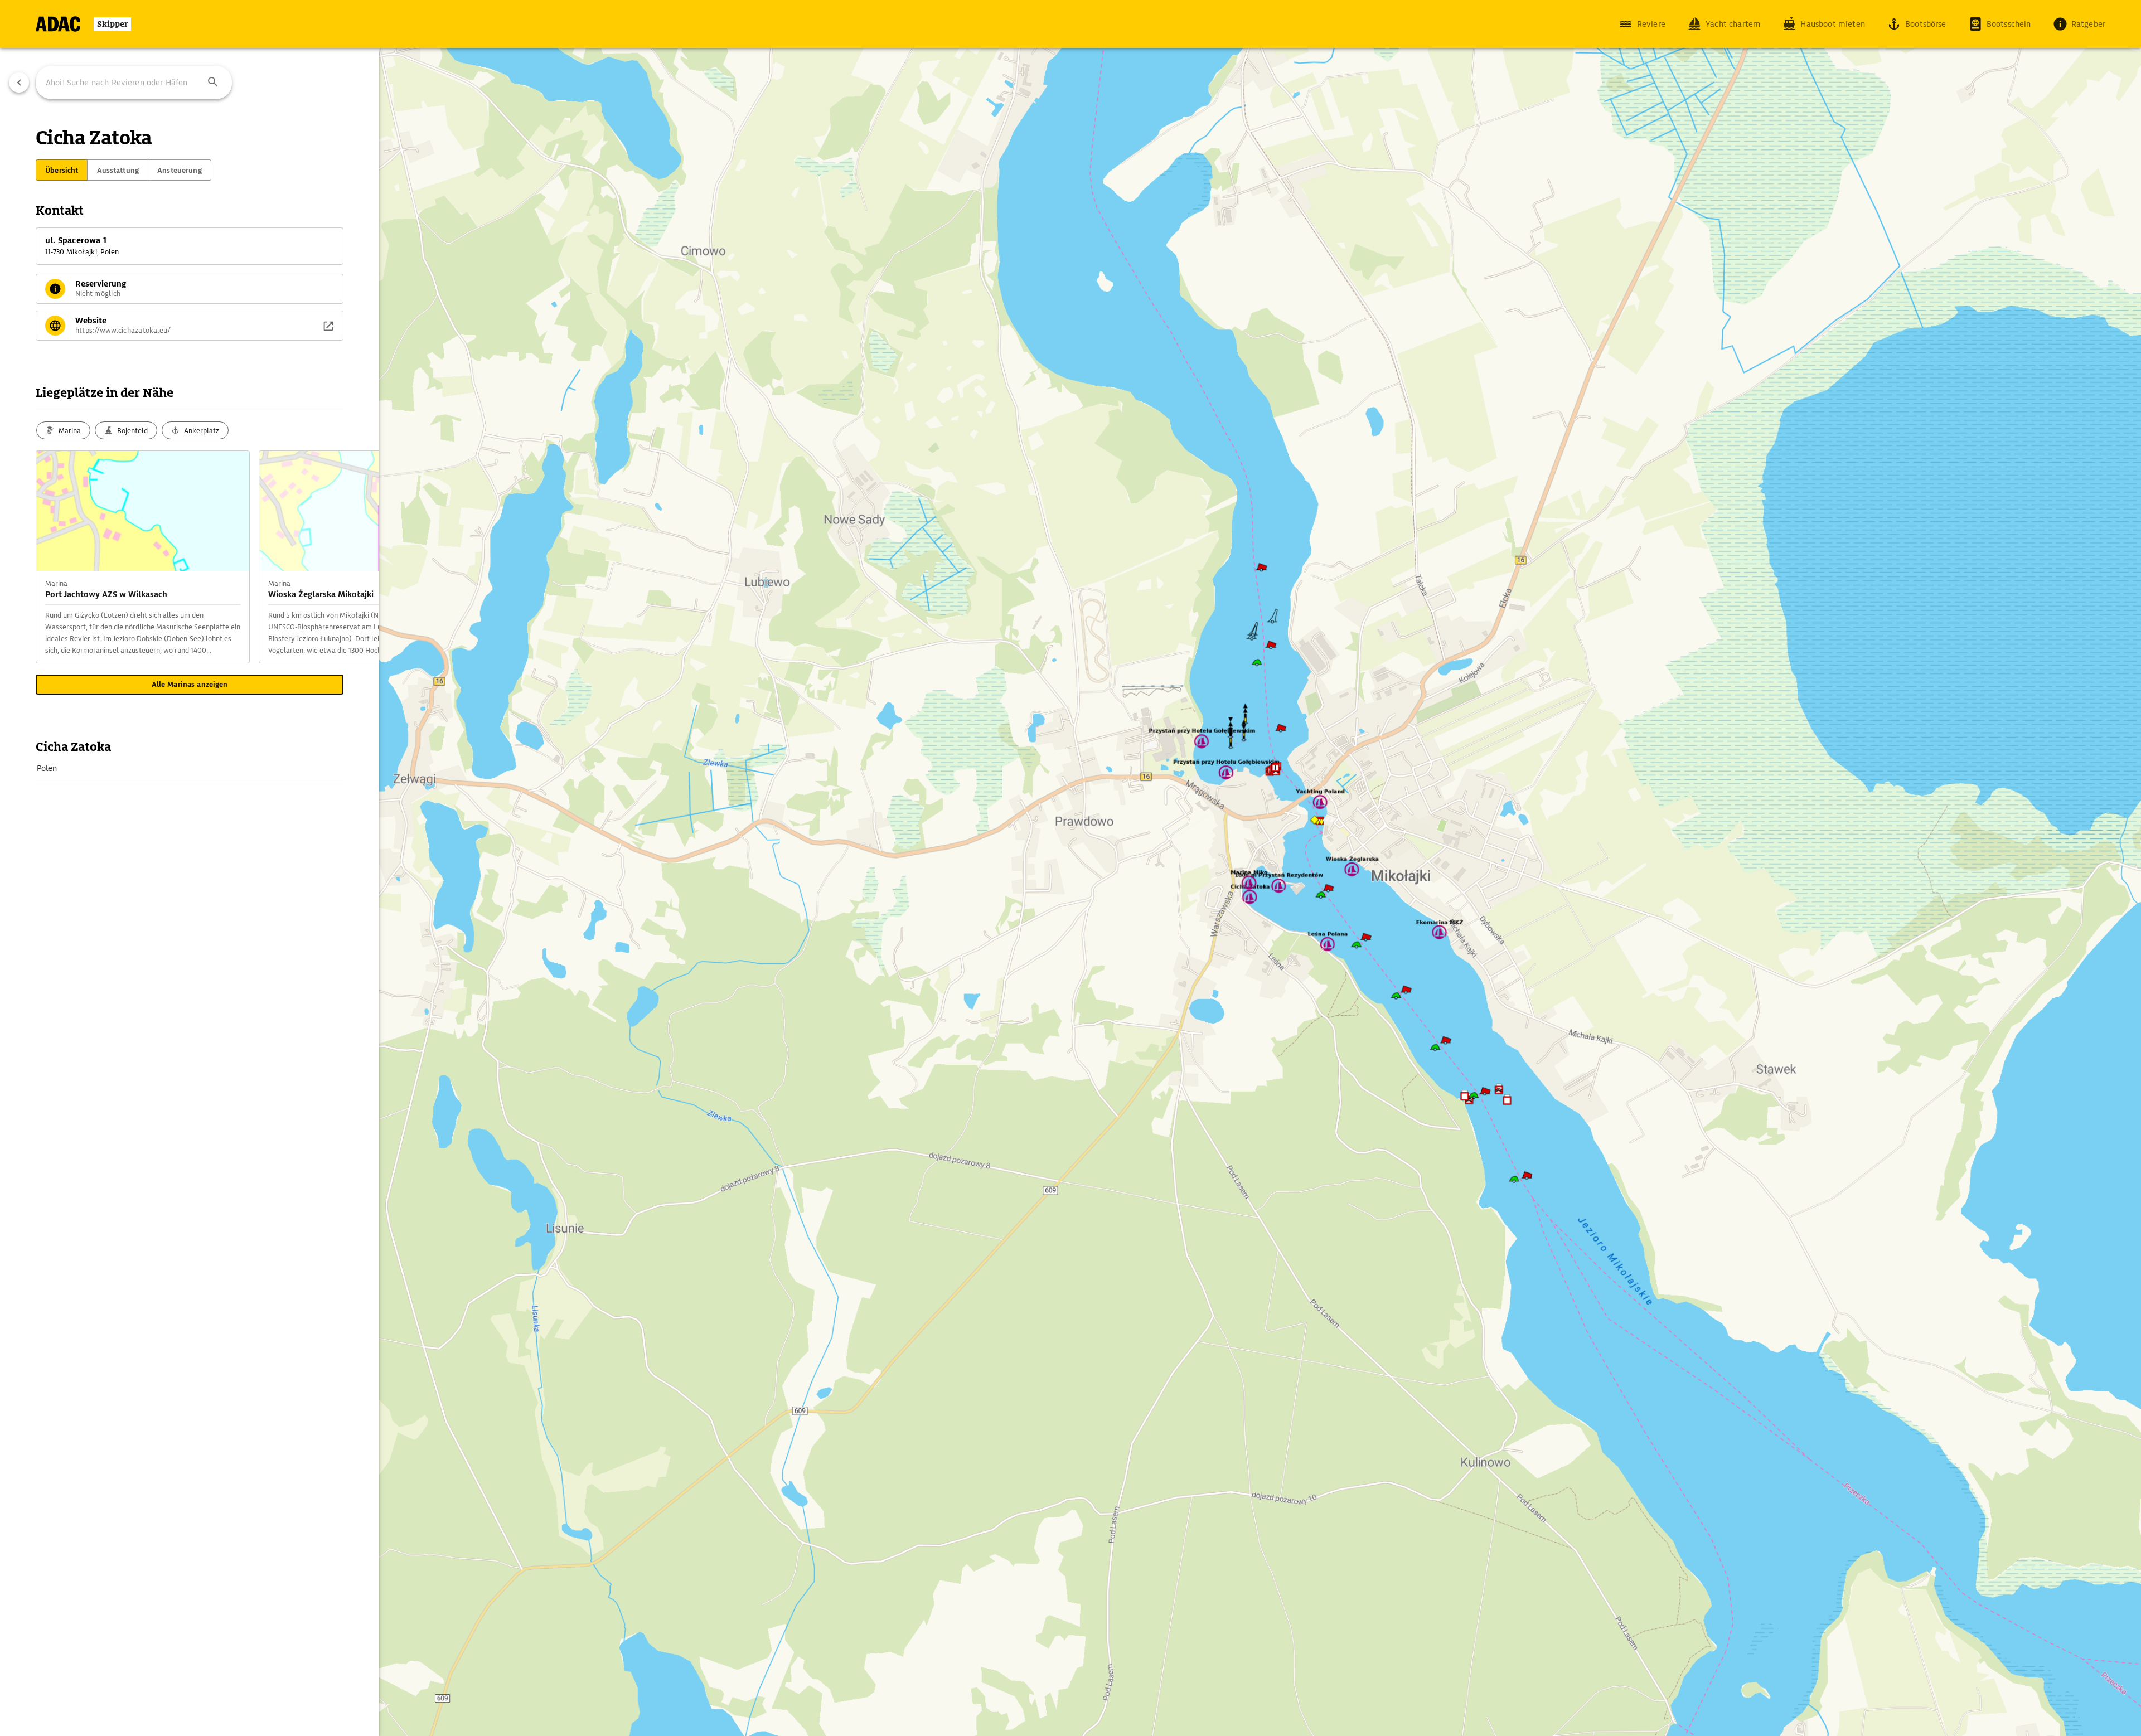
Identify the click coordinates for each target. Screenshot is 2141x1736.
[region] (1070, 868)
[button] (213, 83)
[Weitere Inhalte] (357, 557)
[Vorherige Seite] (19, 83)
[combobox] (134, 83)
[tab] (62, 170)
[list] (190, 768)
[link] (190, 768)
